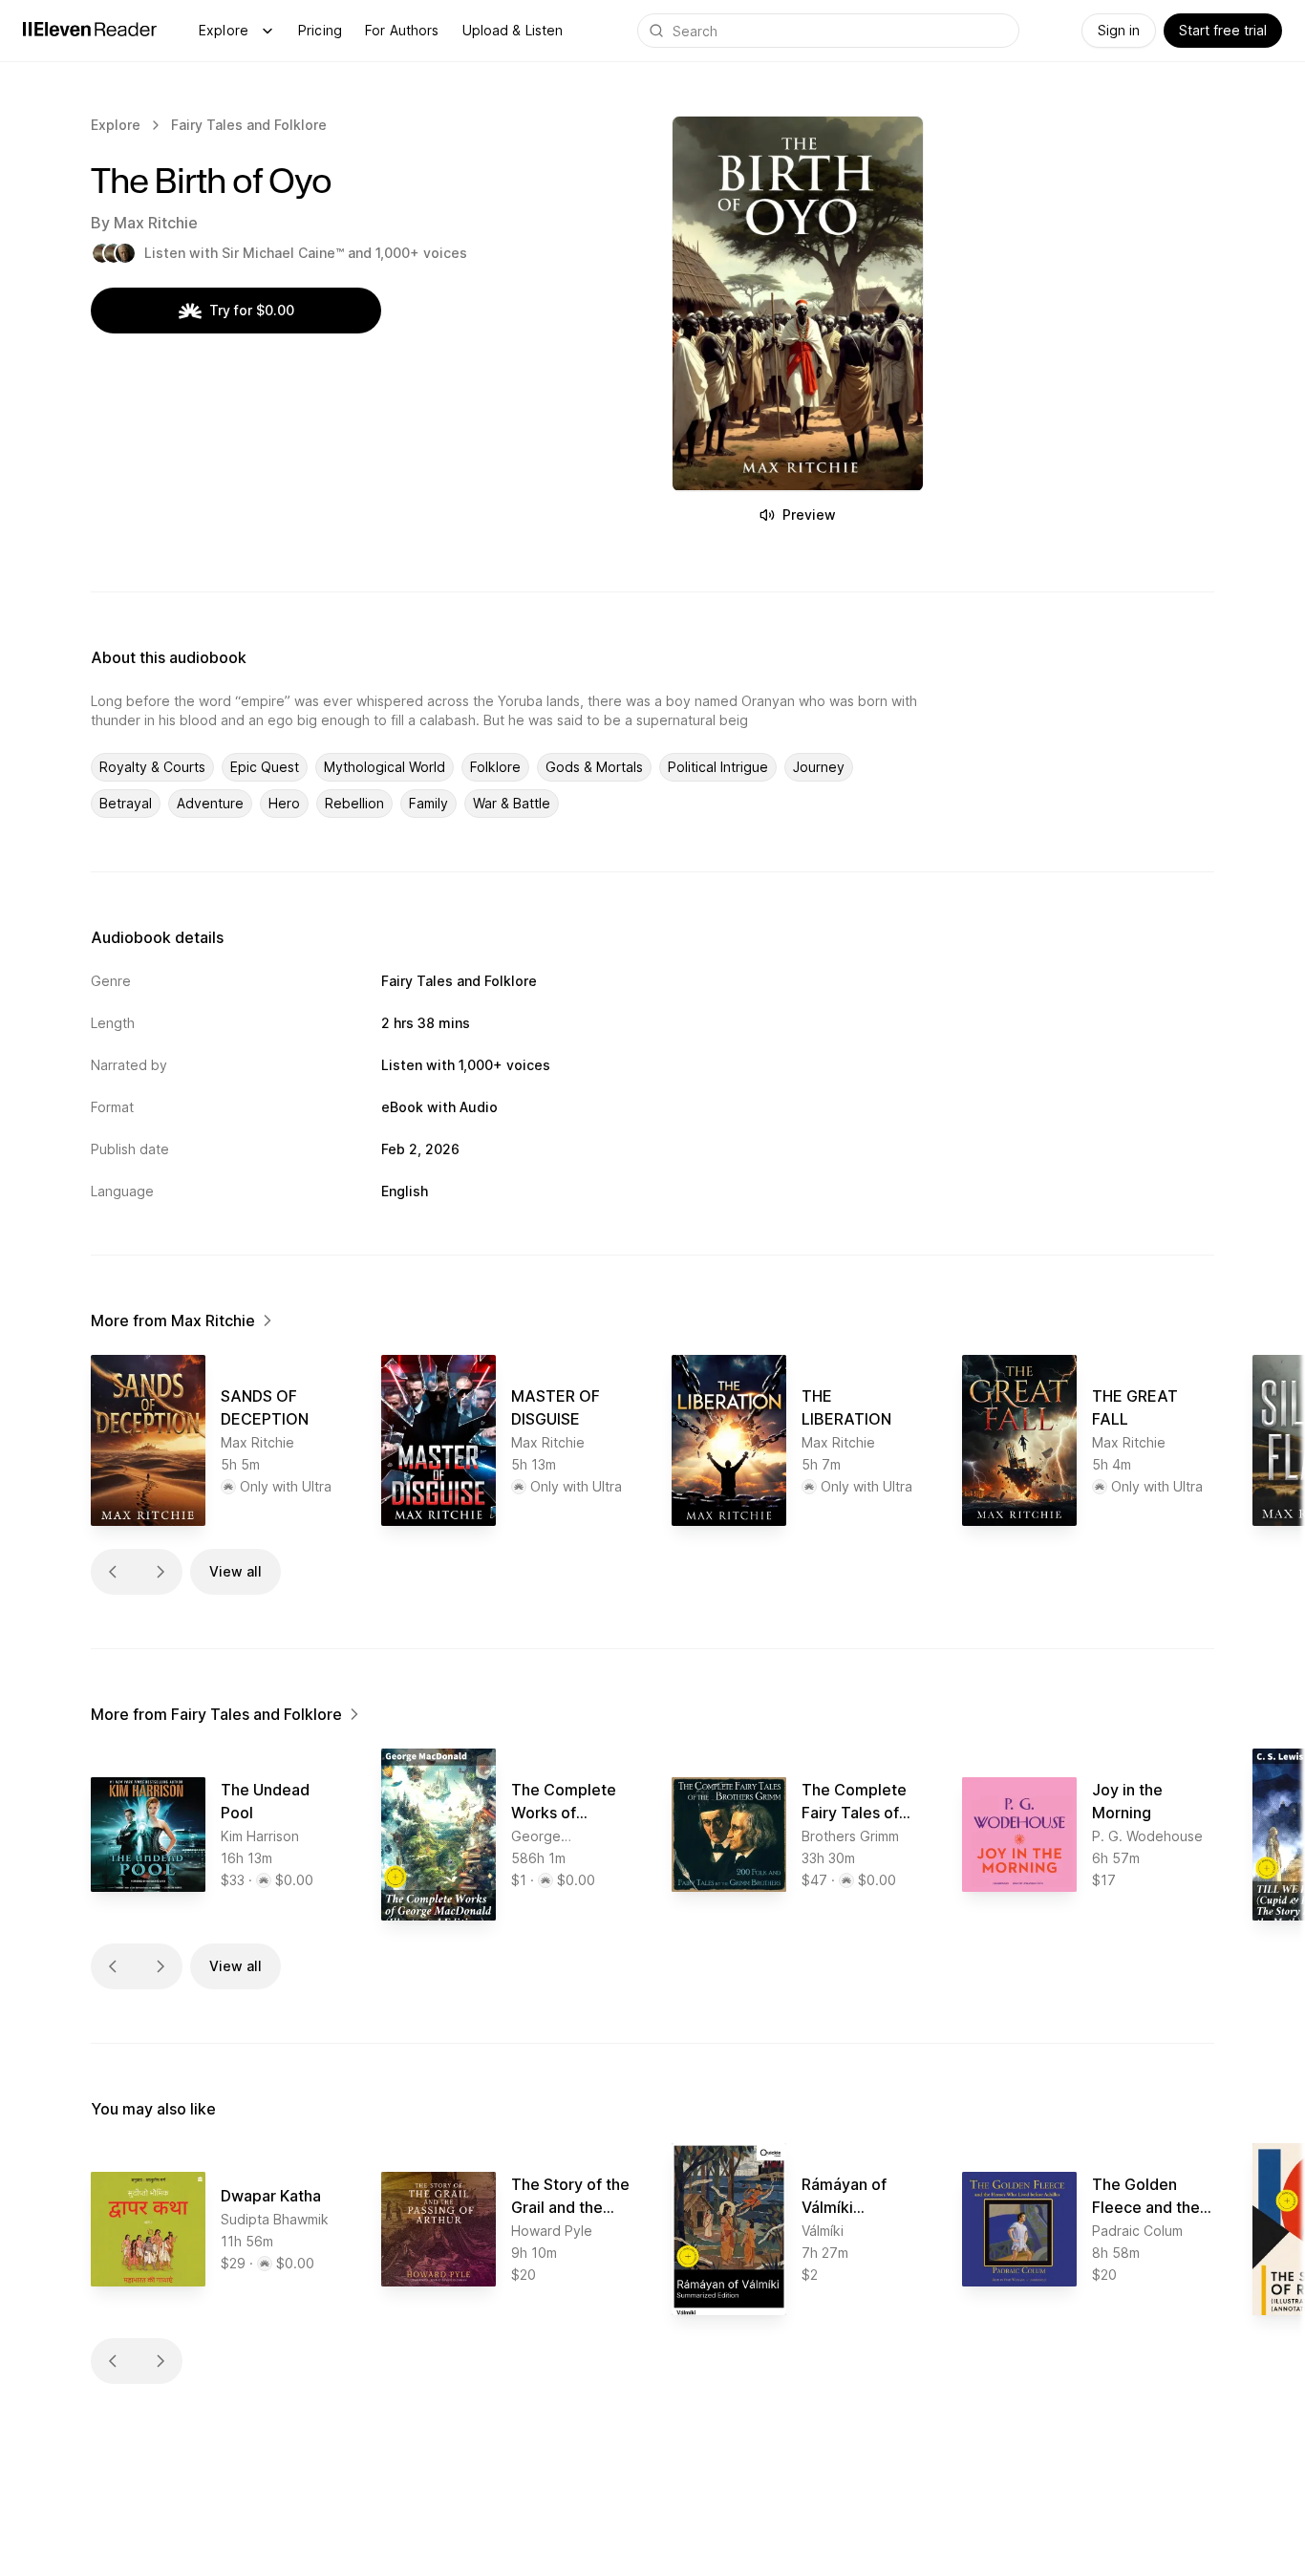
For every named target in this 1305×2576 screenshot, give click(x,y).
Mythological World (385, 767)
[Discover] (267, 31)
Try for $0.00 (252, 310)
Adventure (210, 803)
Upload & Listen (513, 30)
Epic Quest (265, 767)
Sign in (1119, 30)
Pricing (320, 30)
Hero (284, 803)
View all (235, 1571)
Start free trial (1223, 30)
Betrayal (126, 803)
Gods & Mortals (594, 767)
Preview (809, 515)
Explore (224, 30)
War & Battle (512, 803)
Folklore (495, 767)
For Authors (402, 30)
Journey (819, 767)
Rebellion (354, 803)
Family (428, 803)
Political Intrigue (718, 767)
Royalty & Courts (152, 767)
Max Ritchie (156, 223)
